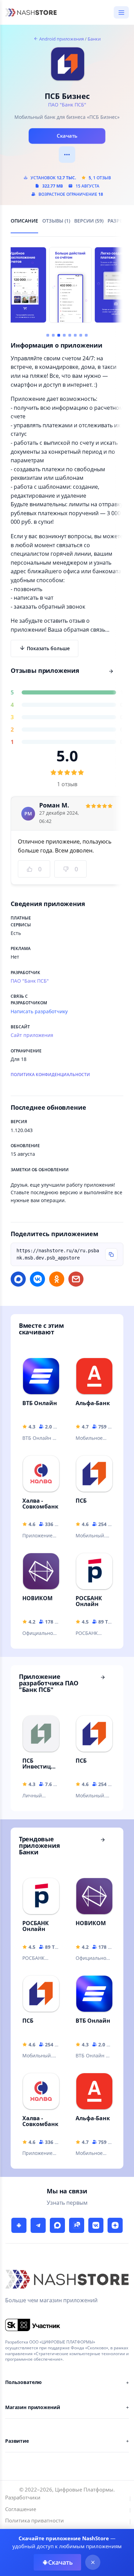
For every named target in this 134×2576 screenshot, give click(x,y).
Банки (94, 39)
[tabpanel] (67, 561)
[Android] (19, 2225)
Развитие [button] (17, 2441)
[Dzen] (115, 2225)
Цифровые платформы (84, 2489)
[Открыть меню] (121, 12)
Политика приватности (35, 2520)
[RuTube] (77, 2225)
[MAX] (57, 2225)
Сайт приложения (32, 1035)
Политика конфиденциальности (50, 1075)
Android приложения (61, 39)
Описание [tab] (24, 221)
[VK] (96, 2225)
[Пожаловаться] (67, 155)
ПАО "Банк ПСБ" (67, 105)
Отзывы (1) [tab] (56, 221)
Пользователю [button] (23, 2382)
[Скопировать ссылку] (111, 1254)
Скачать (67, 136)
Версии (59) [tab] (89, 221)
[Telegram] (38, 2225)
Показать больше (48, 648)
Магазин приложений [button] (32, 2407)
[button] (48, 335)
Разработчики (23, 2497)
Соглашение (21, 2509)
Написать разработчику (39, 1011)
